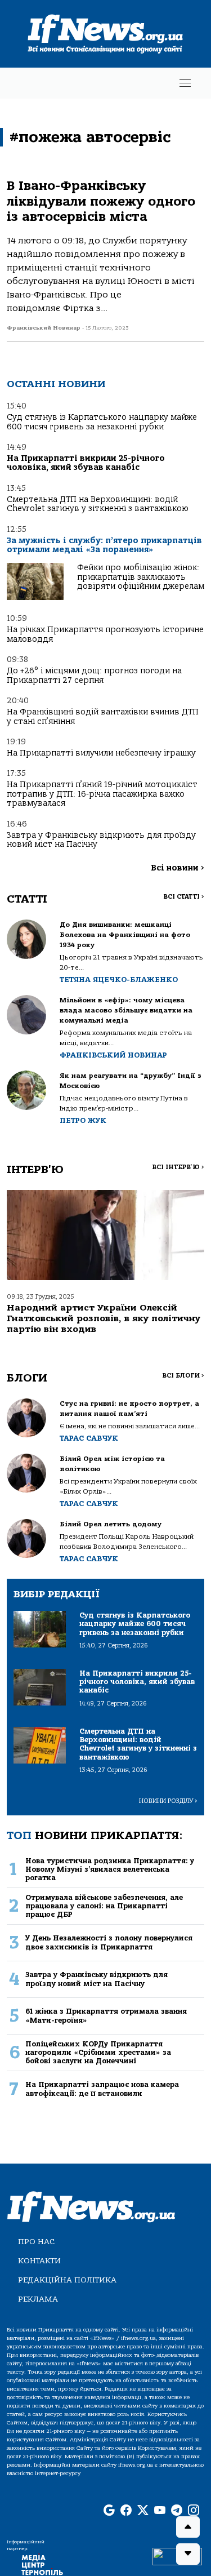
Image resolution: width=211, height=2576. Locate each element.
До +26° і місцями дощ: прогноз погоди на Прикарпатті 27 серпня (94, 675)
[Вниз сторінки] (188, 2554)
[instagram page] (194, 2511)
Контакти (39, 2261)
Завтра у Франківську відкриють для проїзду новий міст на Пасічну (101, 840)
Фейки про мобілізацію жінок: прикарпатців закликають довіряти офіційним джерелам (141, 577)
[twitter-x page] (143, 2511)
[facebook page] (126, 2511)
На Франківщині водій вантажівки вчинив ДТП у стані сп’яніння (103, 716)
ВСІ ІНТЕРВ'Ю (178, 1167)
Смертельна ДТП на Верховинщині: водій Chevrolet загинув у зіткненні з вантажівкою (98, 504)
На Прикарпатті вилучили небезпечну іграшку (101, 753)
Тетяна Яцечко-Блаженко (119, 980)
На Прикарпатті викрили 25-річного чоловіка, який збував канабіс (86, 463)
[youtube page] (160, 2511)
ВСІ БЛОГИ (183, 1376)
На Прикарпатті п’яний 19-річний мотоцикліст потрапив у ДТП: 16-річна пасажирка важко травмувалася (102, 794)
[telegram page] (177, 2511)
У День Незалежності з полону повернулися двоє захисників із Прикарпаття (109, 1942)
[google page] (109, 2511)
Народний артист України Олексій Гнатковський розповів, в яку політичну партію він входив (104, 1318)
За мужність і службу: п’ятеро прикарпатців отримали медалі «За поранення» (104, 545)
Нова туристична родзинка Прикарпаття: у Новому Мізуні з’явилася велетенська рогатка (110, 1869)
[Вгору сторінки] (188, 2527)
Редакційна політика (67, 2280)
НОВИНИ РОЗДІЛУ (168, 1801)
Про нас (36, 2242)
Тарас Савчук (89, 1438)
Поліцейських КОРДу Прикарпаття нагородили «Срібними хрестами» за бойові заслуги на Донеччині (98, 2053)
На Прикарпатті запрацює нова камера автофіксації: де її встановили (102, 2089)
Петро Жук (83, 1120)
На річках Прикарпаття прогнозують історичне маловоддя (105, 634)
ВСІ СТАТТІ (184, 897)
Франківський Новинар (113, 1055)
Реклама (38, 2299)
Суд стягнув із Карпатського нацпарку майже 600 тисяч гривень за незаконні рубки (102, 422)
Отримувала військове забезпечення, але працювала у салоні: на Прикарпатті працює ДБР (104, 1906)
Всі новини (178, 868)
